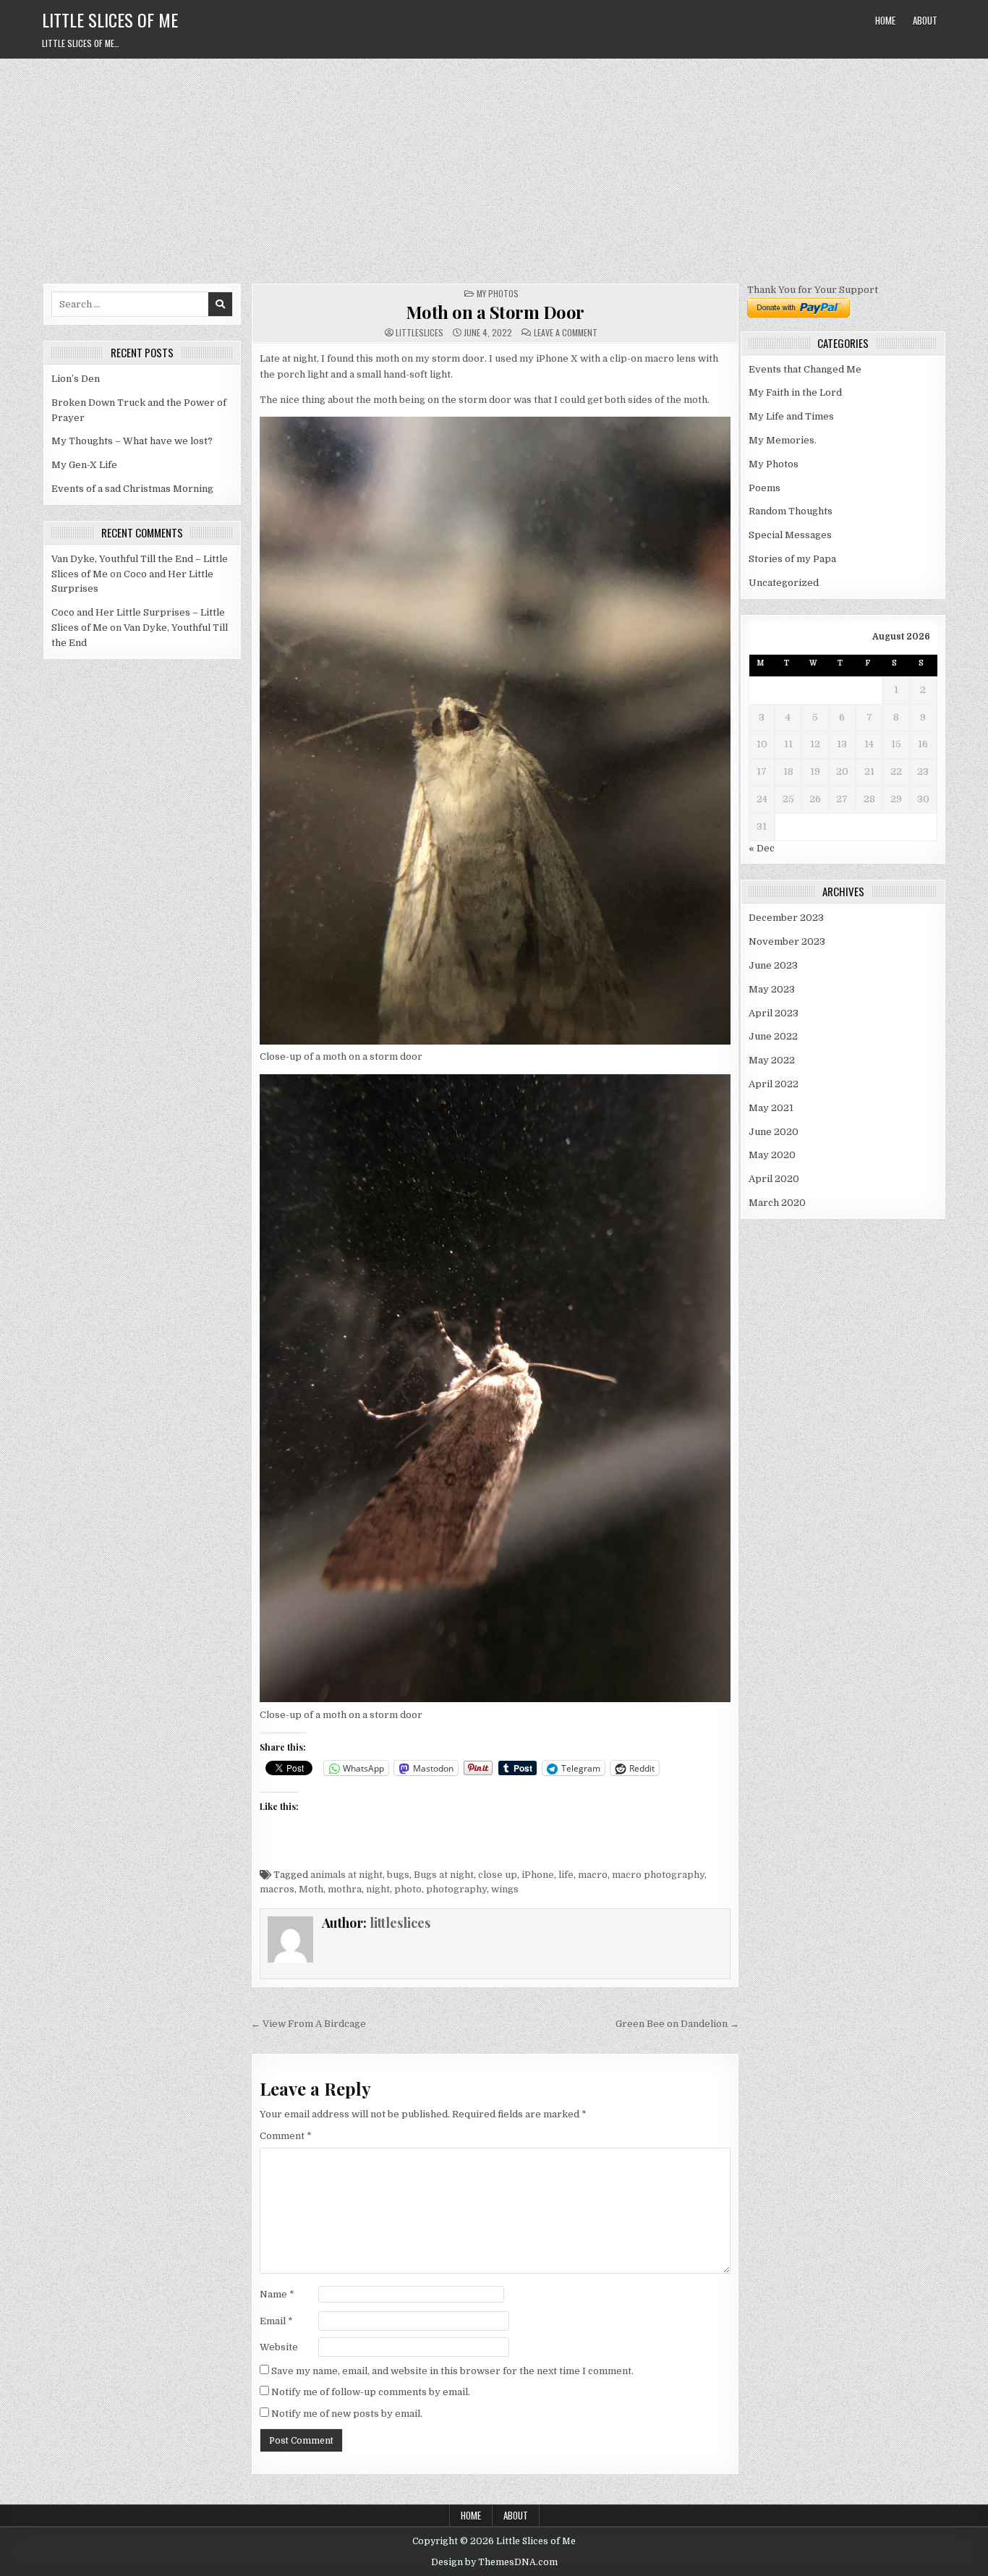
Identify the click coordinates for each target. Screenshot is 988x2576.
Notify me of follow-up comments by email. (371, 2392)
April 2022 (774, 1084)
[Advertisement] (494, 167)
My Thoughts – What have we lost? (132, 441)
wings (505, 1889)
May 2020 (772, 1155)
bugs (398, 1875)
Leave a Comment (566, 333)
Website (279, 2347)
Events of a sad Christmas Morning (132, 489)
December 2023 (786, 918)
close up (498, 1875)
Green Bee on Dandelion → (677, 2024)
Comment (286, 2136)
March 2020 (777, 1203)
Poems (765, 488)
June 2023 (773, 965)
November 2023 (787, 941)
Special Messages (790, 535)
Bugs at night (444, 1875)
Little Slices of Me (110, 20)
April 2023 (774, 1013)
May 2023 (772, 989)
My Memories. (783, 440)
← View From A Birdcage (308, 2024)
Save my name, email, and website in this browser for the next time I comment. (452, 2371)
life (566, 1875)
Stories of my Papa (792, 559)
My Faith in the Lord (795, 392)
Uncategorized (784, 583)
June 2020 (774, 1132)
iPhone (538, 1875)
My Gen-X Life (84, 465)
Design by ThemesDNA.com (494, 2562)
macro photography (658, 1875)
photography (456, 1889)
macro (593, 1875)
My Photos (498, 293)
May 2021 (771, 1108)
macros (277, 1889)
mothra (345, 1889)
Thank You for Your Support (813, 290)
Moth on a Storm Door (495, 312)
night (378, 1889)
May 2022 (772, 1060)
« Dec (762, 848)
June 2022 (773, 1036)
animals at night (346, 1875)
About (925, 20)
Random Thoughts (791, 511)
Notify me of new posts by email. (347, 2414)
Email (276, 2321)
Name (277, 2294)
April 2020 (774, 1179)
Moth (311, 1889)
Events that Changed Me (805, 369)
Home (885, 20)
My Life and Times (791, 416)
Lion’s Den (76, 379)
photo (408, 1889)
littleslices (420, 333)
